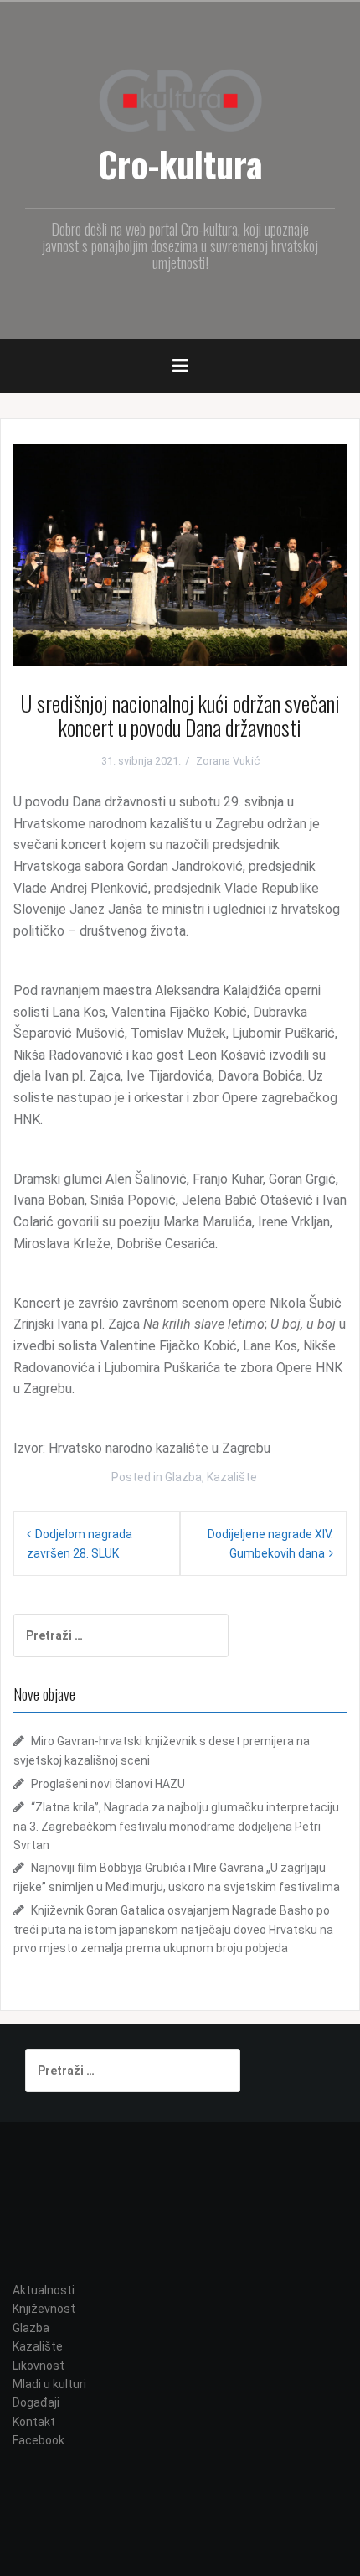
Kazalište (232, 1477)
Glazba (183, 1477)
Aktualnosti (44, 2290)
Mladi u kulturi (49, 2384)
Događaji (36, 2402)
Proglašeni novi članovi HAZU (108, 1784)
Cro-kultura (180, 163)
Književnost (44, 2309)
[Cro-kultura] (180, 99)
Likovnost (39, 2366)
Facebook (39, 2440)
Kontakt (34, 2422)
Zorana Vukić (228, 761)
